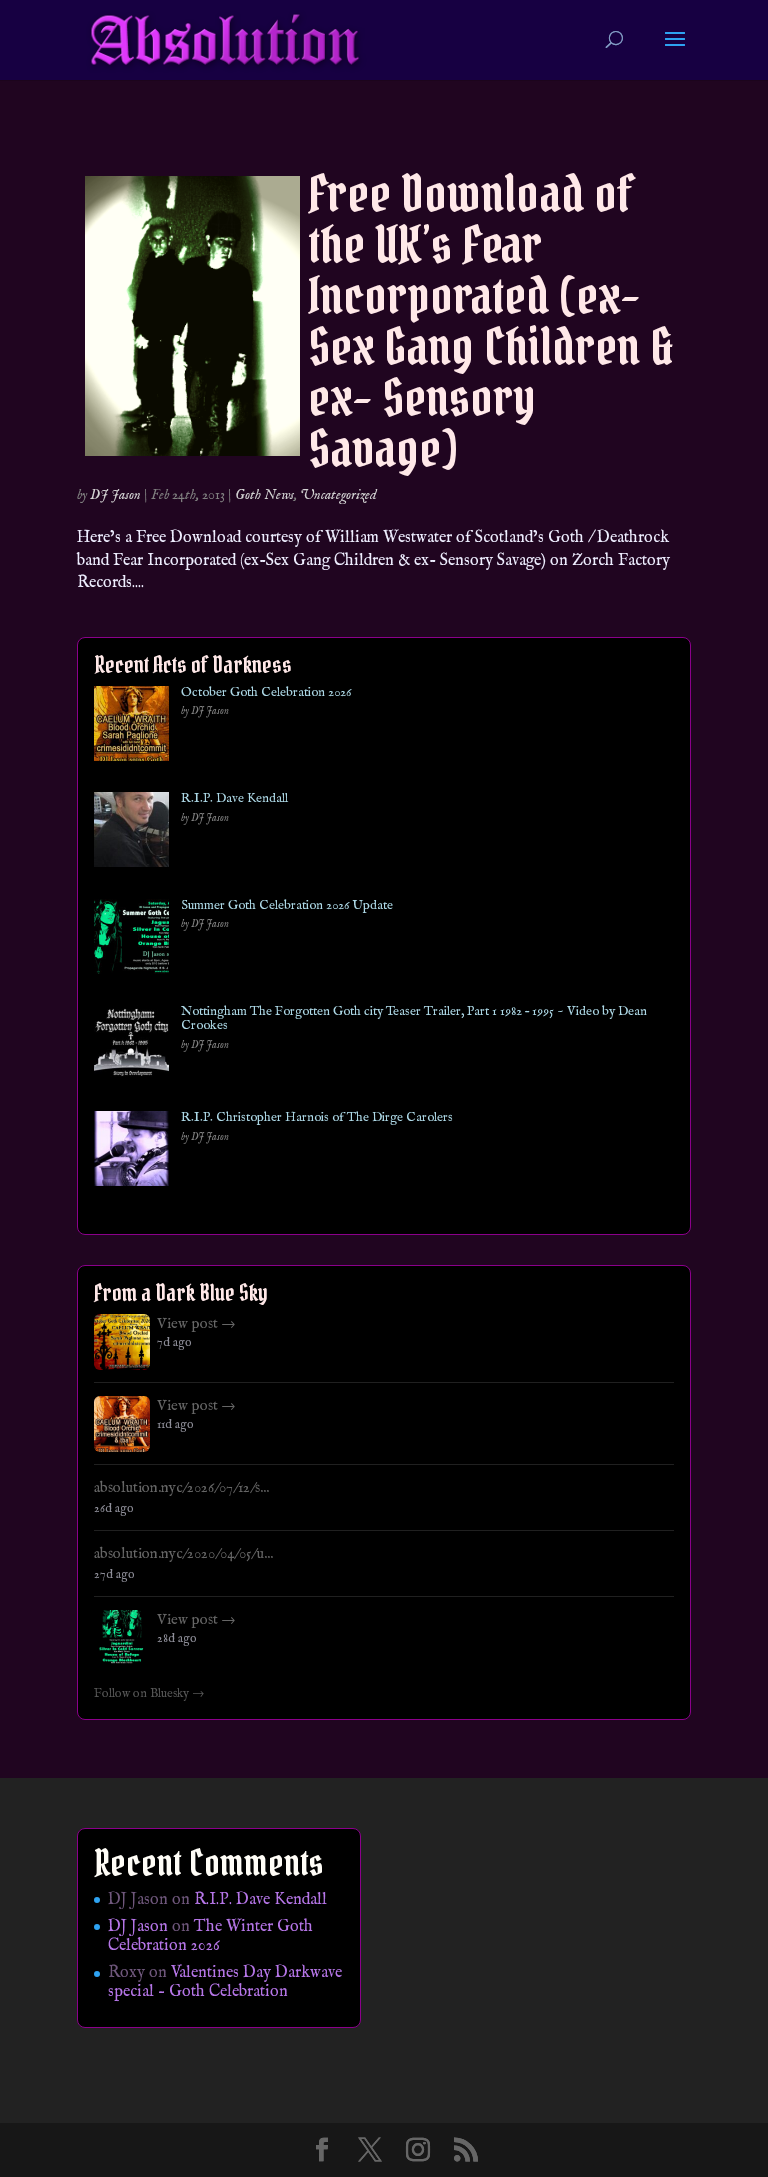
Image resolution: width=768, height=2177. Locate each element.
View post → (196, 1324)
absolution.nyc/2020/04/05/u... (183, 1554)
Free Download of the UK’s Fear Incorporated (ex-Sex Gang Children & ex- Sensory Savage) (490, 321)
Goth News (264, 495)
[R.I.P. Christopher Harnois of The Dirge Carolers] (131, 1152)
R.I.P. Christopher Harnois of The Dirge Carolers (317, 1118)
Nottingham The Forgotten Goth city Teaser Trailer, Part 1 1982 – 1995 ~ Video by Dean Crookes (414, 1019)
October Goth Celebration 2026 (266, 693)
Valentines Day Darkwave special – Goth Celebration (225, 1982)
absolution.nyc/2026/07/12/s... (181, 1488)
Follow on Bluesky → (149, 1694)
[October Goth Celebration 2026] (131, 727)
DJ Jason (115, 495)
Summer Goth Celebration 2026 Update (287, 906)
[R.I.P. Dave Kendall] (131, 833)
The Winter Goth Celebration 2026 (210, 1936)
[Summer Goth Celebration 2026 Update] (131, 940)
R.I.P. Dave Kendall (234, 799)
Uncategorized (338, 495)
